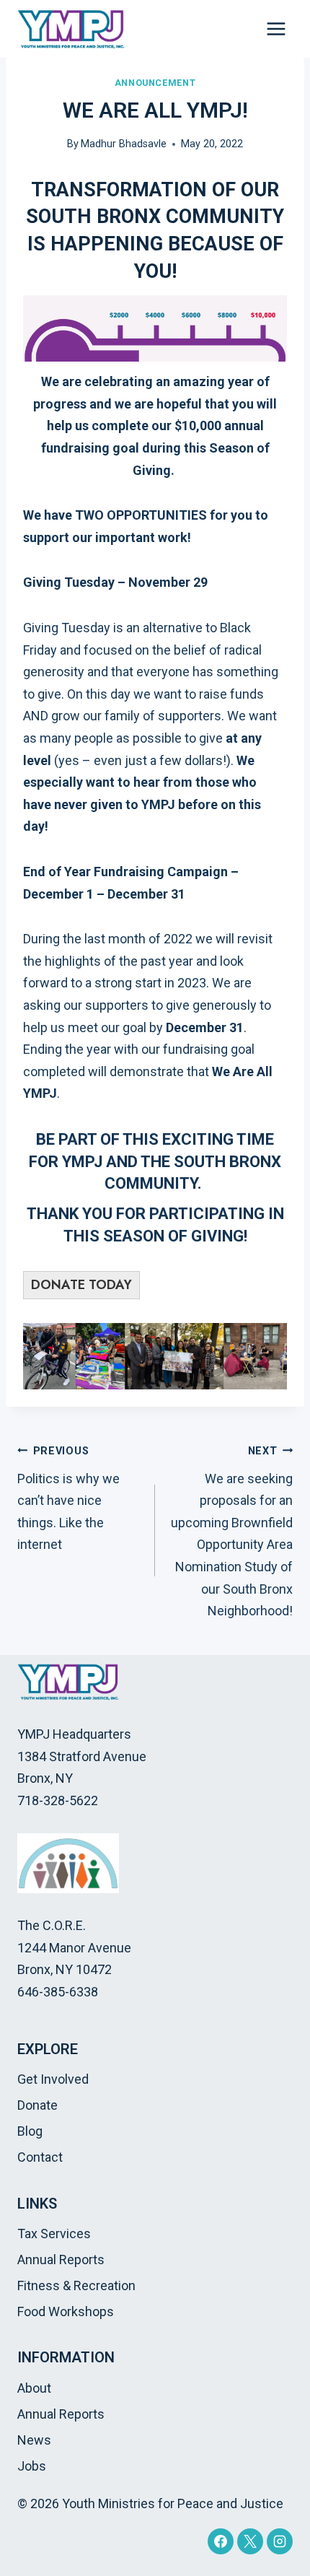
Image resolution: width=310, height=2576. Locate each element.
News (34, 2440)
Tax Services (54, 2234)
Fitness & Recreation (76, 2285)
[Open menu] (276, 29)
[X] (250, 2541)
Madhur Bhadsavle (124, 144)
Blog (30, 2131)
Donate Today (81, 1285)
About (34, 2388)
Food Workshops (66, 2311)
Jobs (32, 2466)
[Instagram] (280, 2541)
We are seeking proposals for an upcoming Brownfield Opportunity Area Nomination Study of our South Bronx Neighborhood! (232, 1532)
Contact (40, 2157)
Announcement (155, 83)
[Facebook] (221, 2541)
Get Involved (53, 2079)
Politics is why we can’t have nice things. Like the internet (68, 1498)
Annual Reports (61, 2260)
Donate (37, 2105)
